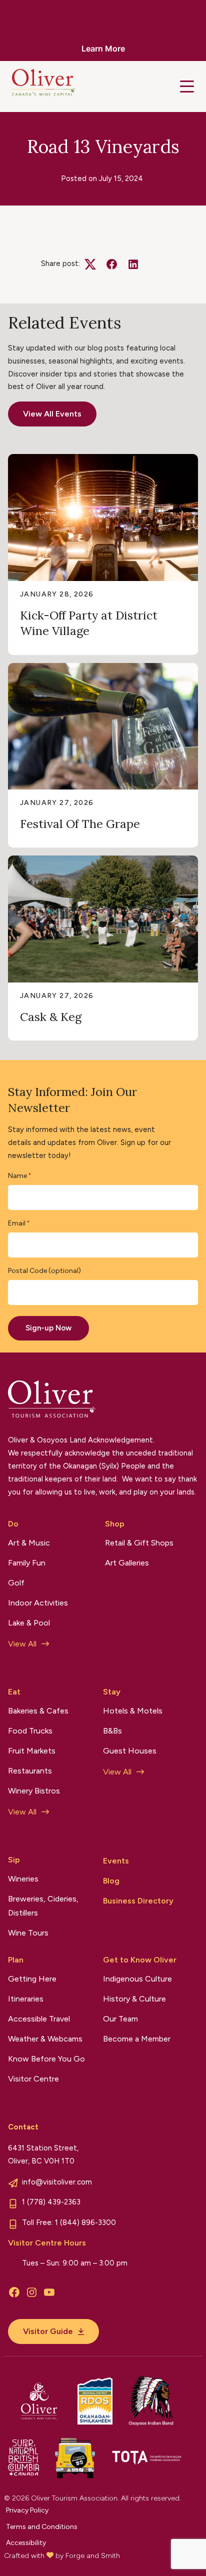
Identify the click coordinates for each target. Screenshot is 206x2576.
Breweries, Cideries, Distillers (43, 1906)
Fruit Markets (32, 1751)
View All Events (52, 414)
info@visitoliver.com (57, 2182)
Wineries (23, 1879)
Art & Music (29, 1543)
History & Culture (134, 1999)
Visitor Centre (33, 2079)
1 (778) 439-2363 (51, 2202)
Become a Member (137, 2039)
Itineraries (26, 1999)
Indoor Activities (38, 1603)
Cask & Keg (51, 1017)
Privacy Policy (27, 2510)
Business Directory (138, 1901)
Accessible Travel (39, 2019)
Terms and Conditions (42, 2527)
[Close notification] (190, 30)
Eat (14, 1692)
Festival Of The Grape (80, 824)
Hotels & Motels (133, 1711)
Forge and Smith (93, 2556)
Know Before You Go (46, 2059)
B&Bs (112, 1731)
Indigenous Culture (137, 1979)
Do (13, 1524)
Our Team (120, 2019)
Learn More (103, 48)
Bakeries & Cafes (38, 1711)
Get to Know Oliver (140, 1960)
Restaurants (30, 1771)
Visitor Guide (48, 2331)
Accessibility (26, 2543)
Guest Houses (130, 1751)
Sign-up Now (48, 1328)
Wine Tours (28, 1933)
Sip (14, 1860)
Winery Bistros (34, 1791)
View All (22, 1644)
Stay (112, 1692)
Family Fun (27, 1563)
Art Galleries (127, 1563)
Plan (16, 1960)
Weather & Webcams (45, 2039)
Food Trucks (30, 1731)
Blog (111, 1881)
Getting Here (32, 1979)
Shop (115, 1524)
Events (116, 1861)
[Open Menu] (187, 86)
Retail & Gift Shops (139, 1543)
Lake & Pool (29, 1623)
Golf (16, 1583)
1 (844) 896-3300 (85, 2222)
